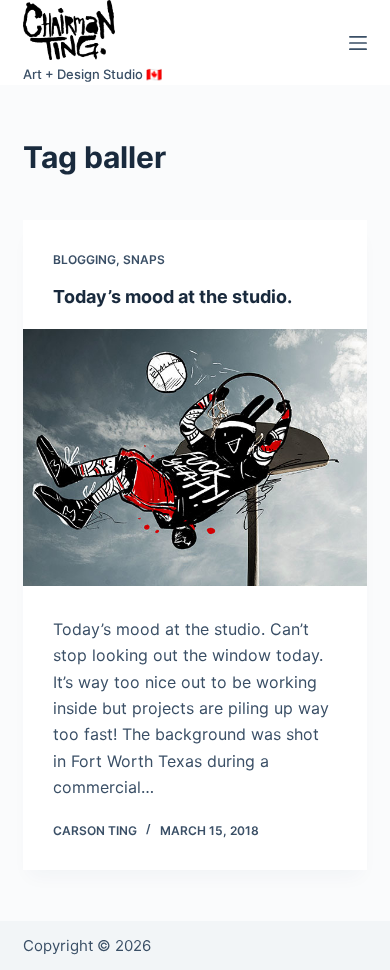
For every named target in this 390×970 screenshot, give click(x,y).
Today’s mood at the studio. (172, 296)
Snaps (144, 259)
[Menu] (358, 43)
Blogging (84, 259)
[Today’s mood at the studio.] (194, 457)
